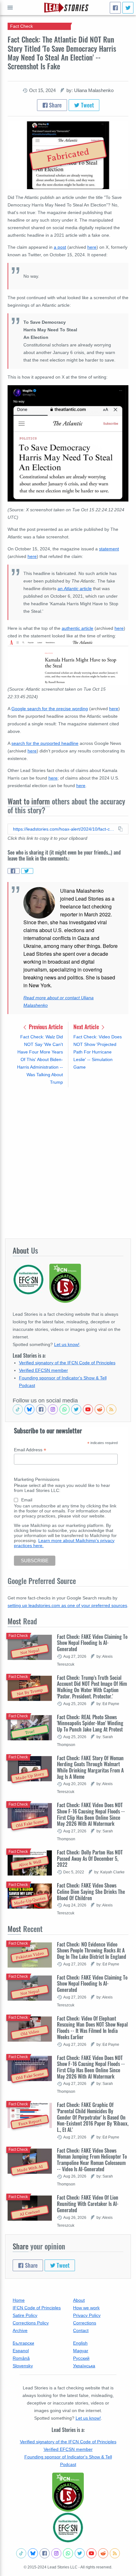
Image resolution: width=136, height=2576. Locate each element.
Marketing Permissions (37, 1479)
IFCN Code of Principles (37, 2308)
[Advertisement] (68, 1163)
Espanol (21, 2351)
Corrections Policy (31, 2323)
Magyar (81, 2351)
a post (60, 247)
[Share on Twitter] (27, 871)
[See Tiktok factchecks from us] (18, 1409)
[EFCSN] (68, 2527)
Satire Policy (25, 2315)
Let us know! (67, 1344)
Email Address (30, 1450)
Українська (84, 2366)
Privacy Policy (87, 2315)
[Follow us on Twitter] (76, 1409)
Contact (81, 2330)
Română (21, 2358)
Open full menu (10, 8)
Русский (81, 2358)
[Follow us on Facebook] (41, 1409)
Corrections (85, 2323)
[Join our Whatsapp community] (65, 1409)
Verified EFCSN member (43, 1370)
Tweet (87, 105)
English (80, 2343)
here (92, 247)
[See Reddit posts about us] (100, 1409)
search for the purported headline (45, 743)
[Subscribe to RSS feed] (111, 1409)
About (79, 2300)
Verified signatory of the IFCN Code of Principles (67, 1363)
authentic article (77, 628)
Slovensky (23, 2366)
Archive (20, 2330)
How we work (86, 2308)
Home (19, 2300)
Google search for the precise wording (50, 709)
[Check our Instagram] (53, 1409)
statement (109, 549)
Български (23, 2343)
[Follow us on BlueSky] (29, 1409)
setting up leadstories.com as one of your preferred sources (67, 1605)
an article (75, 589)
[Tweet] (128, 8)
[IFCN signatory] (68, 2492)
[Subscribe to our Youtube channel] (88, 1409)
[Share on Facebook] (14, 871)
